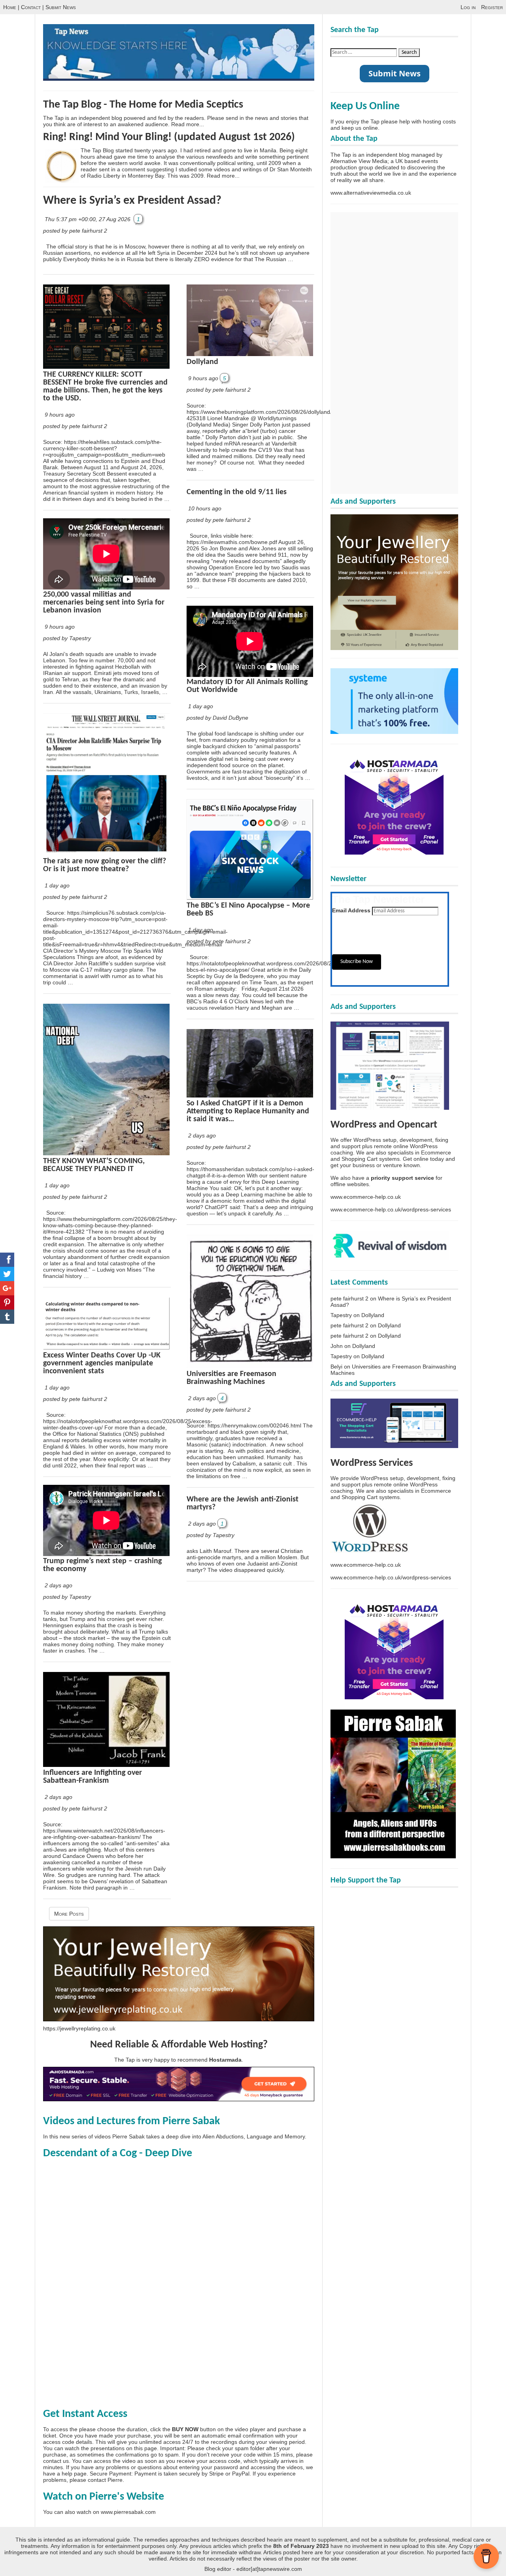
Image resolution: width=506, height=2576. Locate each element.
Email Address (351, 910)
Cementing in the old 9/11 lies (237, 492)
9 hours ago (60, 415)
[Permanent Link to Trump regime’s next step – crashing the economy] (106, 1554)
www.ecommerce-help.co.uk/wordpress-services (391, 1209)
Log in (468, 7)
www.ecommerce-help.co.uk (366, 1197)
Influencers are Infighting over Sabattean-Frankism (93, 1777)
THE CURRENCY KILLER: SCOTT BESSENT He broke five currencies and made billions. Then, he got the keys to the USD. (105, 387)
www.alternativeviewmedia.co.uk (371, 193)
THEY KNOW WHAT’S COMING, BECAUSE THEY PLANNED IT (94, 1165)
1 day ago (57, 885)
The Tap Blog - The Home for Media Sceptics (143, 105)
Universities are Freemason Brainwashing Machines (231, 1378)
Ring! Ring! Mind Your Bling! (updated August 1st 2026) (169, 137)
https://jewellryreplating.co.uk (79, 2028)
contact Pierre (105, 2480)
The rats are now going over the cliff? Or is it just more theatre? (105, 865)
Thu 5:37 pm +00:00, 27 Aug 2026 (88, 219)
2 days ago (59, 1585)
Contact (31, 7)
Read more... (188, 124)
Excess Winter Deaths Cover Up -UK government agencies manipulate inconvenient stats (102, 1363)
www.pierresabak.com (128, 2512)
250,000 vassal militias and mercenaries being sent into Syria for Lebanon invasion (104, 603)
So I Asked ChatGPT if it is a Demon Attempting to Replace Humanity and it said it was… (248, 1111)
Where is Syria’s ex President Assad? (132, 201)
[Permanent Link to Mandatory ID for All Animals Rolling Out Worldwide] (250, 675)
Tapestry (341, 1315)
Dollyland (202, 362)
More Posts (69, 1914)
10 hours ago (205, 508)
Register (492, 7)
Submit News (61, 7)
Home (10, 7)
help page (74, 2474)
